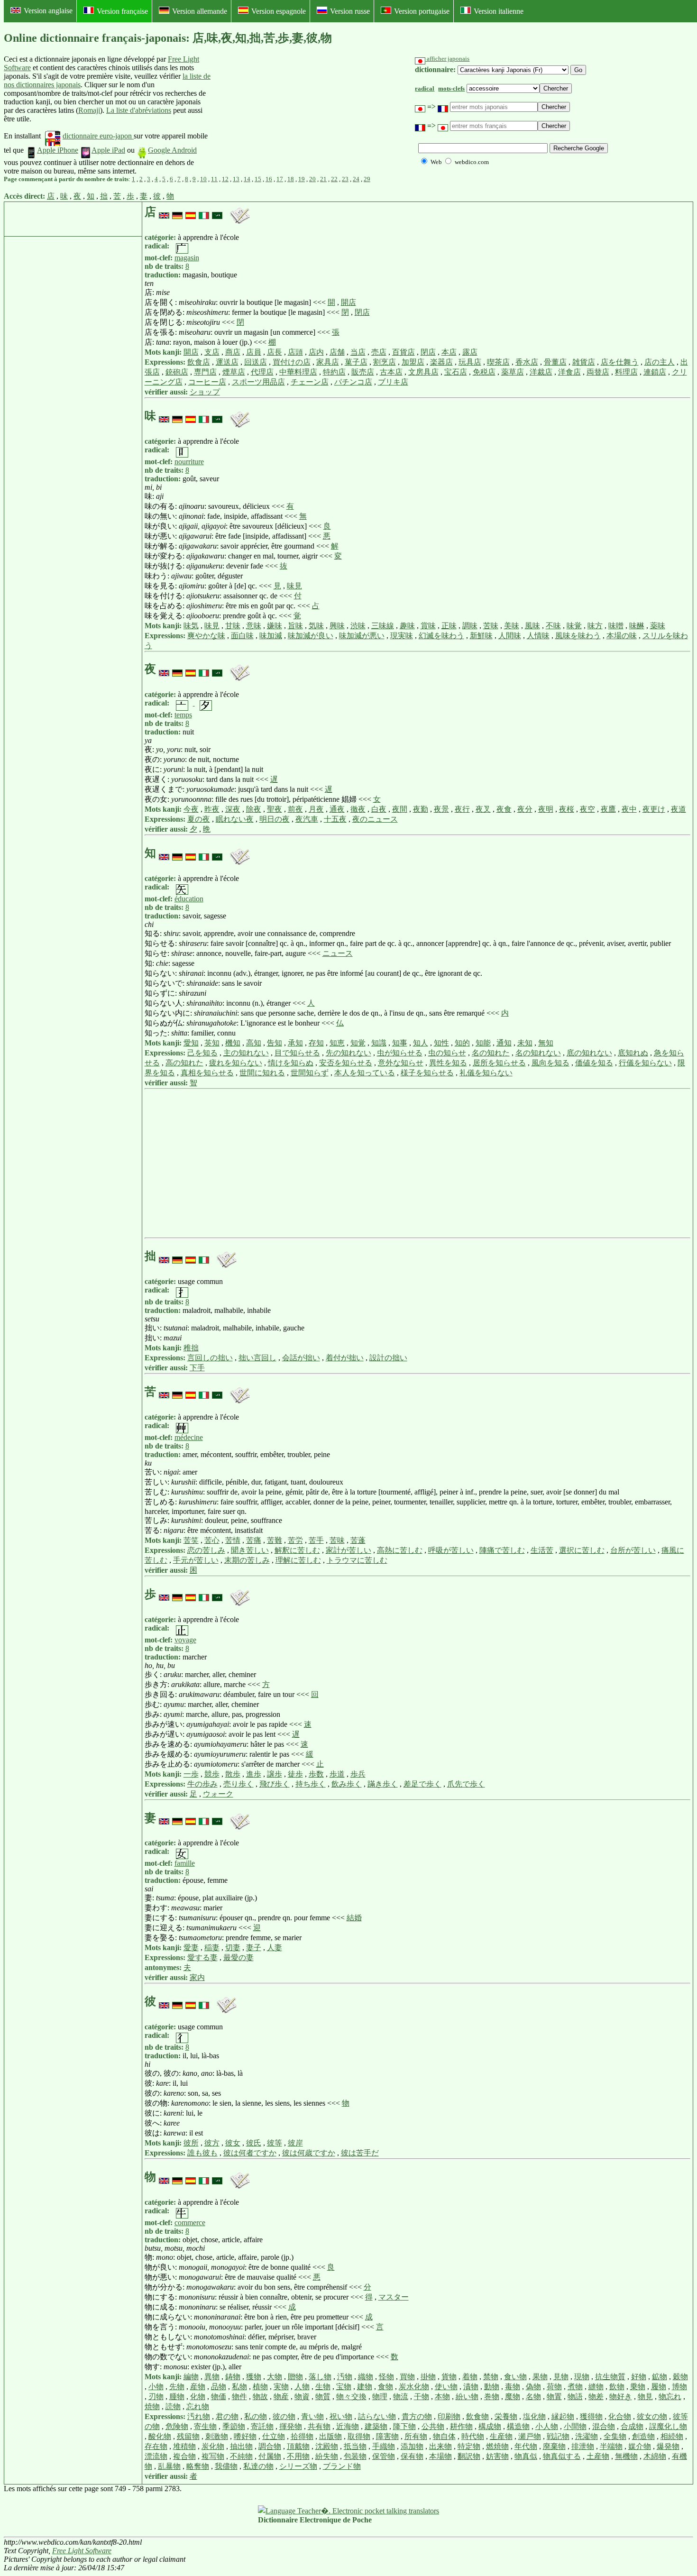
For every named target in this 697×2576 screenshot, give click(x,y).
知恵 (337, 1043)
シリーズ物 (298, 2466)
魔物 (513, 2397)
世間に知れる (262, 1073)
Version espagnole (279, 11)
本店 (449, 352)
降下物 (404, 2426)
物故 (260, 2397)
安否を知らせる (346, 1063)
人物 (302, 2387)
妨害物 (497, 2456)
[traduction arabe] (217, 212)
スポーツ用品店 (258, 382)
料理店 (626, 372)
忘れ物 (198, 2406)
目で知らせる (297, 1053)
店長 (275, 352)
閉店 (362, 312)
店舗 (337, 352)
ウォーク (218, 1794)
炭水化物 (414, 2387)
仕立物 (274, 2436)
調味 (470, 626)
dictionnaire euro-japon (98, 136)
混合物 (604, 2426)
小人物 (547, 2426)
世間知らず (310, 1073)
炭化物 (213, 2446)
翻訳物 (469, 2456)
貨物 (449, 2377)
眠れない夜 (235, 819)
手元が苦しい (196, 1560)
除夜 (254, 809)
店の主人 (660, 362)
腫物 (177, 2397)
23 (345, 179)
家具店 (328, 362)
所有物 (416, 2436)
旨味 (295, 626)
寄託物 (262, 2426)
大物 (275, 2377)
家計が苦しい (348, 1550)
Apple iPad (108, 150)
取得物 (359, 2436)
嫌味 (275, 626)
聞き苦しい (250, 1550)
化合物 (620, 2416)
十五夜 (335, 819)
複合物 (184, 2456)
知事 (400, 1043)
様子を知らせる (427, 1073)
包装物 (355, 2456)
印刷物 (449, 2416)
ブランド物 (342, 2466)
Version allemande (200, 11)
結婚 (354, 1918)
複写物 (213, 2456)
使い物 (446, 2387)
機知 (233, 1043)
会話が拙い (301, 1358)
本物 (442, 2397)
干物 (422, 2397)
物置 (554, 2397)
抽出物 (241, 2446)
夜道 (679, 809)
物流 (401, 2397)
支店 (212, 352)
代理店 (262, 372)
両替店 (598, 372)
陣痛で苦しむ (502, 1550)
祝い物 (341, 2416)
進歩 (254, 1774)
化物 (198, 2397)
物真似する (562, 2456)
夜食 (504, 809)
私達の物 (258, 2466)
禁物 (491, 2377)
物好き (621, 2397)
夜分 (525, 809)
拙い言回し (257, 1358)
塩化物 (534, 2416)
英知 (212, 1043)
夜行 (462, 809)
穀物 (680, 2377)
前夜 (295, 809)
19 (302, 179)
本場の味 (622, 636)
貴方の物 (417, 2416)
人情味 (538, 636)
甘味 (233, 626)
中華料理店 (298, 372)
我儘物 (226, 2466)
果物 (540, 2377)
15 (258, 179)
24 (356, 179)
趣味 (407, 626)
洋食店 (569, 372)
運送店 (227, 362)
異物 (212, 2377)
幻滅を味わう (441, 636)
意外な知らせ (401, 1063)
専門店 (205, 372)
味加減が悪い (362, 636)
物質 (323, 2397)
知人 (421, 1043)
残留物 (188, 2436)
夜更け (654, 809)
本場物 (440, 2456)
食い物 (515, 2377)
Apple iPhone (58, 150)
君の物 (227, 2416)
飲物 (617, 2387)
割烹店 (385, 362)
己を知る (202, 1053)
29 (367, 179)
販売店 (363, 372)
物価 (219, 2397)
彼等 (275, 2143)
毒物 (513, 2387)
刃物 (156, 2397)
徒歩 (295, 1774)
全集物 (615, 2436)
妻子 (254, 1948)
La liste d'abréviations (139, 110)
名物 (533, 2397)
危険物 (177, 2426)
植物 (260, 2387)
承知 (295, 1043)
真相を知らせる (207, 1073)
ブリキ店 (393, 382)
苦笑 (191, 1540)
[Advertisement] (282, 115)
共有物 (319, 2426)
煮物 (575, 2387)
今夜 (191, 809)
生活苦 (542, 1550)
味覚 (574, 626)
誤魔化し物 (668, 2426)
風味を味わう (578, 636)
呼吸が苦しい (451, 1550)
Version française (122, 11)
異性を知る (448, 1063)
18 (291, 179)
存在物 (156, 2446)
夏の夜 (199, 819)
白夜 (379, 809)
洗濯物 (587, 2436)
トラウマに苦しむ (357, 1560)
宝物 (344, 2387)
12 (225, 179)
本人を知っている (365, 1073)
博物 (679, 2387)
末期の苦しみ (247, 1560)
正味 (449, 626)
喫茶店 (498, 362)
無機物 (626, 2456)
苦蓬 (358, 1540)
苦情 (233, 1540)
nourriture (189, 462)
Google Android (172, 150)
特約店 (334, 372)
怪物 (386, 2377)
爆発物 (668, 2446)
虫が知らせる (400, 1053)
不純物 (241, 2456)
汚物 (345, 2377)
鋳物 (233, 2377)
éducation (189, 899)
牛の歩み (202, 1784)
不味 (553, 626)
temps (183, 715)
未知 (525, 1043)
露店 (470, 352)
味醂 (637, 626)
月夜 (316, 809)
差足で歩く (422, 1784)
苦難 (275, 1540)
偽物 (533, 2387)
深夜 (233, 809)
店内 (316, 352)
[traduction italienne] (204, 212)
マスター (394, 2297)
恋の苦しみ (206, 1550)
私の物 (256, 2416)
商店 (233, 352)
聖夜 (275, 809)
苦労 (295, 1540)
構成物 (490, 2426)
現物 (582, 2377)
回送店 (256, 362)
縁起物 (563, 2416)
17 (280, 179)
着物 (470, 2377)
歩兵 (358, 1774)
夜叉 (483, 809)
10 (203, 179)
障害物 (387, 2436)
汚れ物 (199, 2416)
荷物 (554, 2387)
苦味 (491, 626)
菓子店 (356, 362)
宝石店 (456, 372)
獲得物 (591, 2416)
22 (334, 179)
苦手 (316, 1540)
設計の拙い (388, 1358)
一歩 (191, 1774)
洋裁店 (541, 372)
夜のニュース (375, 819)
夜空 (587, 809)
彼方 (212, 2143)
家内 (197, 1977)
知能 (483, 1043)
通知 (504, 1043)
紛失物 (327, 2456)
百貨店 (404, 352)
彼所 (191, 2143)
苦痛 (254, 1540)
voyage (185, 1640)
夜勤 (421, 809)
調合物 (270, 2446)
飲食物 (477, 2416)
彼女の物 (652, 2416)
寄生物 (205, 2426)
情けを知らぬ (291, 1063)
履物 (659, 2387)
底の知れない (589, 1053)
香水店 (527, 362)
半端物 (611, 2446)
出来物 (440, 2446)
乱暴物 (169, 2466)
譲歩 (275, 1774)
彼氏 (254, 2143)
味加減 (271, 636)
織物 (366, 2377)
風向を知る (550, 1063)
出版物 (330, 2436)
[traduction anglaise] (164, 212)
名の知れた (491, 1053)
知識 (379, 1043)
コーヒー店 (207, 382)
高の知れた (184, 1063)
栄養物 (506, 2416)
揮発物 (291, 2426)
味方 (595, 626)
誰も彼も (202, 2153)
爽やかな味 (206, 636)
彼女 (233, 2143)
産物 (198, 2387)
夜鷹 (608, 809)
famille (185, 1863)
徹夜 (358, 809)
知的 (462, 1043)
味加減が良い (311, 636)
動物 (492, 2387)
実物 (281, 2387)
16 (269, 179)
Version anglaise (48, 11)
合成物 (632, 2426)
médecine (189, 1437)
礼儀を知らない (486, 1073)
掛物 (428, 2377)
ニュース (338, 953)
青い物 (312, 2416)
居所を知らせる (499, 1063)
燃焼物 (497, 2446)
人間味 (510, 636)
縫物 (596, 2387)
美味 (512, 626)
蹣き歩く (383, 1784)
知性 (441, 1043)
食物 (385, 2387)
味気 (191, 626)
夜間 (400, 809)
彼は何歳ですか (309, 2153)
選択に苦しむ (582, 1550)
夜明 (546, 809)
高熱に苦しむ (400, 1550)
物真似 (526, 2456)
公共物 (433, 2426)
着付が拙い (345, 1358)
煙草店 (234, 372)
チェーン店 (310, 382)
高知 (254, 1043)
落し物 (320, 2377)
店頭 (295, 352)
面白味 (242, 636)
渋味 (358, 626)
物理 (380, 2397)
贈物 (295, 2377)
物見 (645, 2397)
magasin (187, 258)
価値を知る (594, 1063)
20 (312, 179)
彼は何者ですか (250, 2153)
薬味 (658, 626)
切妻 (233, 1948)
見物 (561, 2377)
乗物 (638, 2387)
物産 (281, 2397)
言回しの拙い (210, 1358)
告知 (275, 1043)
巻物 (492, 2397)
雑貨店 (584, 362)
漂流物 (156, 2456)
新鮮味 (481, 636)
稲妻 (212, 1948)
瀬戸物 (530, 2436)
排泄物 (583, 2446)
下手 (197, 1368)
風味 (532, 626)
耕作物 (461, 2426)
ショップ (205, 392)
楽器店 (441, 362)
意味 (254, 626)
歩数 (316, 1774)
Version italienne (499, 11)
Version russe (350, 11)
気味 (316, 626)
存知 (316, 1043)
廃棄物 (554, 2446)
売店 (379, 352)
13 (236, 179)
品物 (219, 2387)
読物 (173, 2406)
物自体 (444, 2436)
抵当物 (355, 2446)
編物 (191, 2377)
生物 (323, 2387)
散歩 (233, 1774)
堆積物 (184, 2446)
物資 (302, 2397)
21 (323, 179)
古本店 (391, 372)
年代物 (526, 2446)
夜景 (441, 809)
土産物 (598, 2456)
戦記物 (558, 2436)
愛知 (191, 1043)
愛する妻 (202, 1957)
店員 (254, 352)
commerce (190, 2223)
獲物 (254, 2377)
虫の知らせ (447, 1053)
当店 (358, 352)
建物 (365, 2387)
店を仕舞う (620, 362)
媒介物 (640, 2446)
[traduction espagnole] (191, 212)
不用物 (298, 2456)
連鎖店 (655, 372)
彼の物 (284, 2416)
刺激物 (217, 2436)
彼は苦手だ (360, 2153)
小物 (156, 2387)
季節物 (234, 2426)
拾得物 (302, 2436)
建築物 (376, 2426)
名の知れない (538, 1053)
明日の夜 (275, 819)
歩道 (337, 1774)
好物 (639, 2377)
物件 (239, 2397)
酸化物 (160, 2436)
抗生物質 (610, 2377)
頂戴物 (298, 2446)
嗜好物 (245, 2436)
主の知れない (246, 1053)
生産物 (501, 2436)
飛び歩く (275, 1784)
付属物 (270, 2456)
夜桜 (567, 809)
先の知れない (348, 1053)
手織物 (384, 2446)
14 (247, 179)
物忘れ (670, 2397)
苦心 (212, 1540)
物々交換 (351, 2397)
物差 (596, 2397)
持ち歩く (311, 1784)
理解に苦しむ (298, 1560)
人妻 (275, 1948)
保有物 (412, 2456)
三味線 (383, 626)
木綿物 (655, 2456)
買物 (407, 2377)
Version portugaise (422, 11)
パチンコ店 (353, 382)
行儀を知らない (645, 1063)
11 (214, 179)
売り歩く (238, 1784)
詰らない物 (377, 2416)
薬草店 (513, 372)
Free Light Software (82, 2551)
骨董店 (555, 362)
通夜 (337, 809)
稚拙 (191, 1348)
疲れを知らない (236, 1063)
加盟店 (413, 362)
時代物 (473, 2436)
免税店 (484, 372)
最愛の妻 (238, 1957)
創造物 (643, 2436)
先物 (177, 2387)
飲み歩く (347, 1784)
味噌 (616, 626)
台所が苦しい (633, 1550)
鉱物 (660, 2377)
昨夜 (212, 809)
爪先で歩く (466, 1784)
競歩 (212, 1774)
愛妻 (191, 1948)
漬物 (471, 2387)
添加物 (412, 2446)
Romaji (89, 110)
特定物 (469, 2446)
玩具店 (470, 362)
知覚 (358, 1043)
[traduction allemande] (177, 212)
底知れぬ (633, 1053)
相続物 (672, 2436)
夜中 (629, 809)
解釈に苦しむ (297, 1550)
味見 (294, 586)
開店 (348, 302)
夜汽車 (307, 819)
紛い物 (467, 2397)
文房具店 (423, 372)
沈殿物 (327, 2446)
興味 (337, 626)
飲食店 (199, 362)
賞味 (428, 626)
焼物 (152, 2406)
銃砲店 (177, 372)
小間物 (575, 2426)
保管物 (384, 2456)
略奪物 (198, 2466)
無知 (546, 1043)
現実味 (402, 636)
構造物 (518, 2426)
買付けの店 (292, 362)
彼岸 (295, 2143)
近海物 (348, 2426)
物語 (575, 2397)
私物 (239, 2387)
